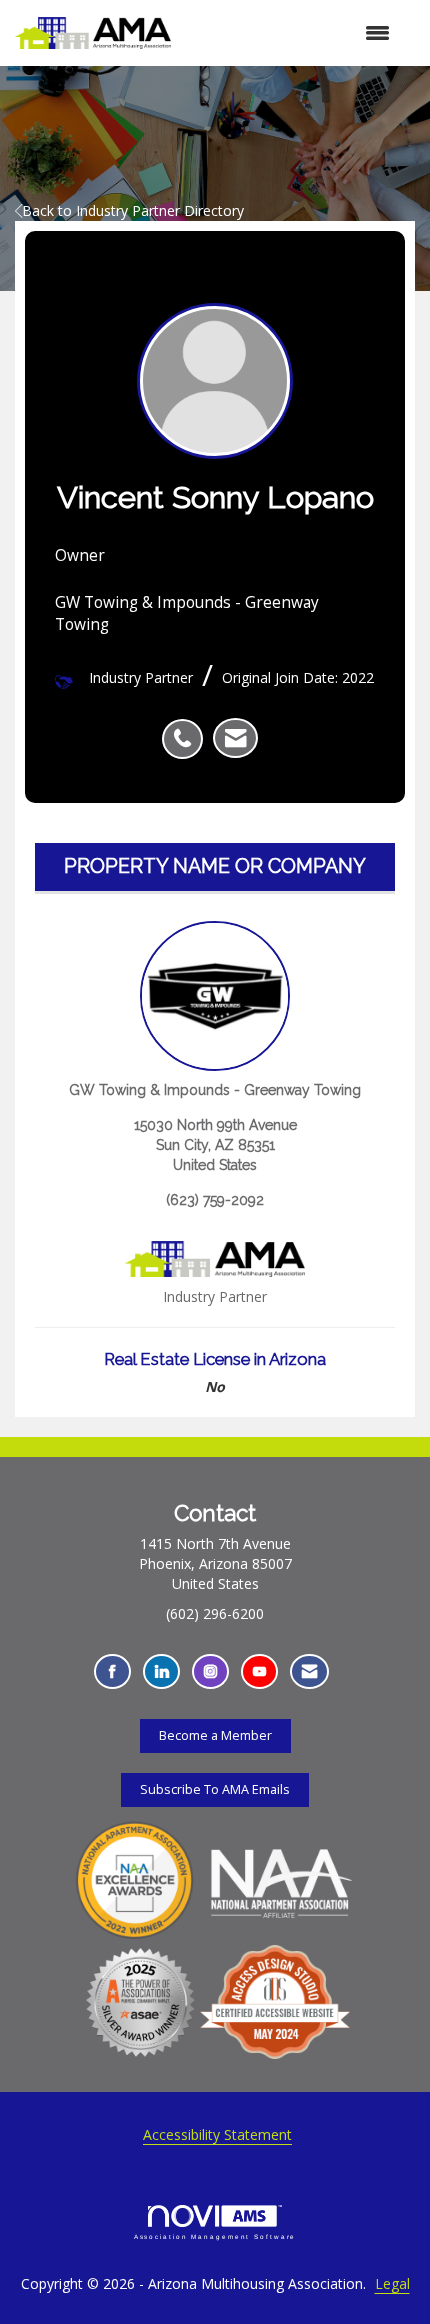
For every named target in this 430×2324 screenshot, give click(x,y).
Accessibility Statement (217, 2134)
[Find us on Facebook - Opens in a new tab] (112, 1671)
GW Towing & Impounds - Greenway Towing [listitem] (215, 1090)
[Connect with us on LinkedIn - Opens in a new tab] (161, 1671)
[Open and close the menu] (290, 33)
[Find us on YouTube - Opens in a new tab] (259, 1671)
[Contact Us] (309, 1671)
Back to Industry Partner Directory (133, 210)
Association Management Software (215, 2236)
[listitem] (187, 728)
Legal (392, 2283)
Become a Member (215, 1735)
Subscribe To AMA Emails (215, 1789)
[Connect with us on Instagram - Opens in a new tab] (210, 1671)
